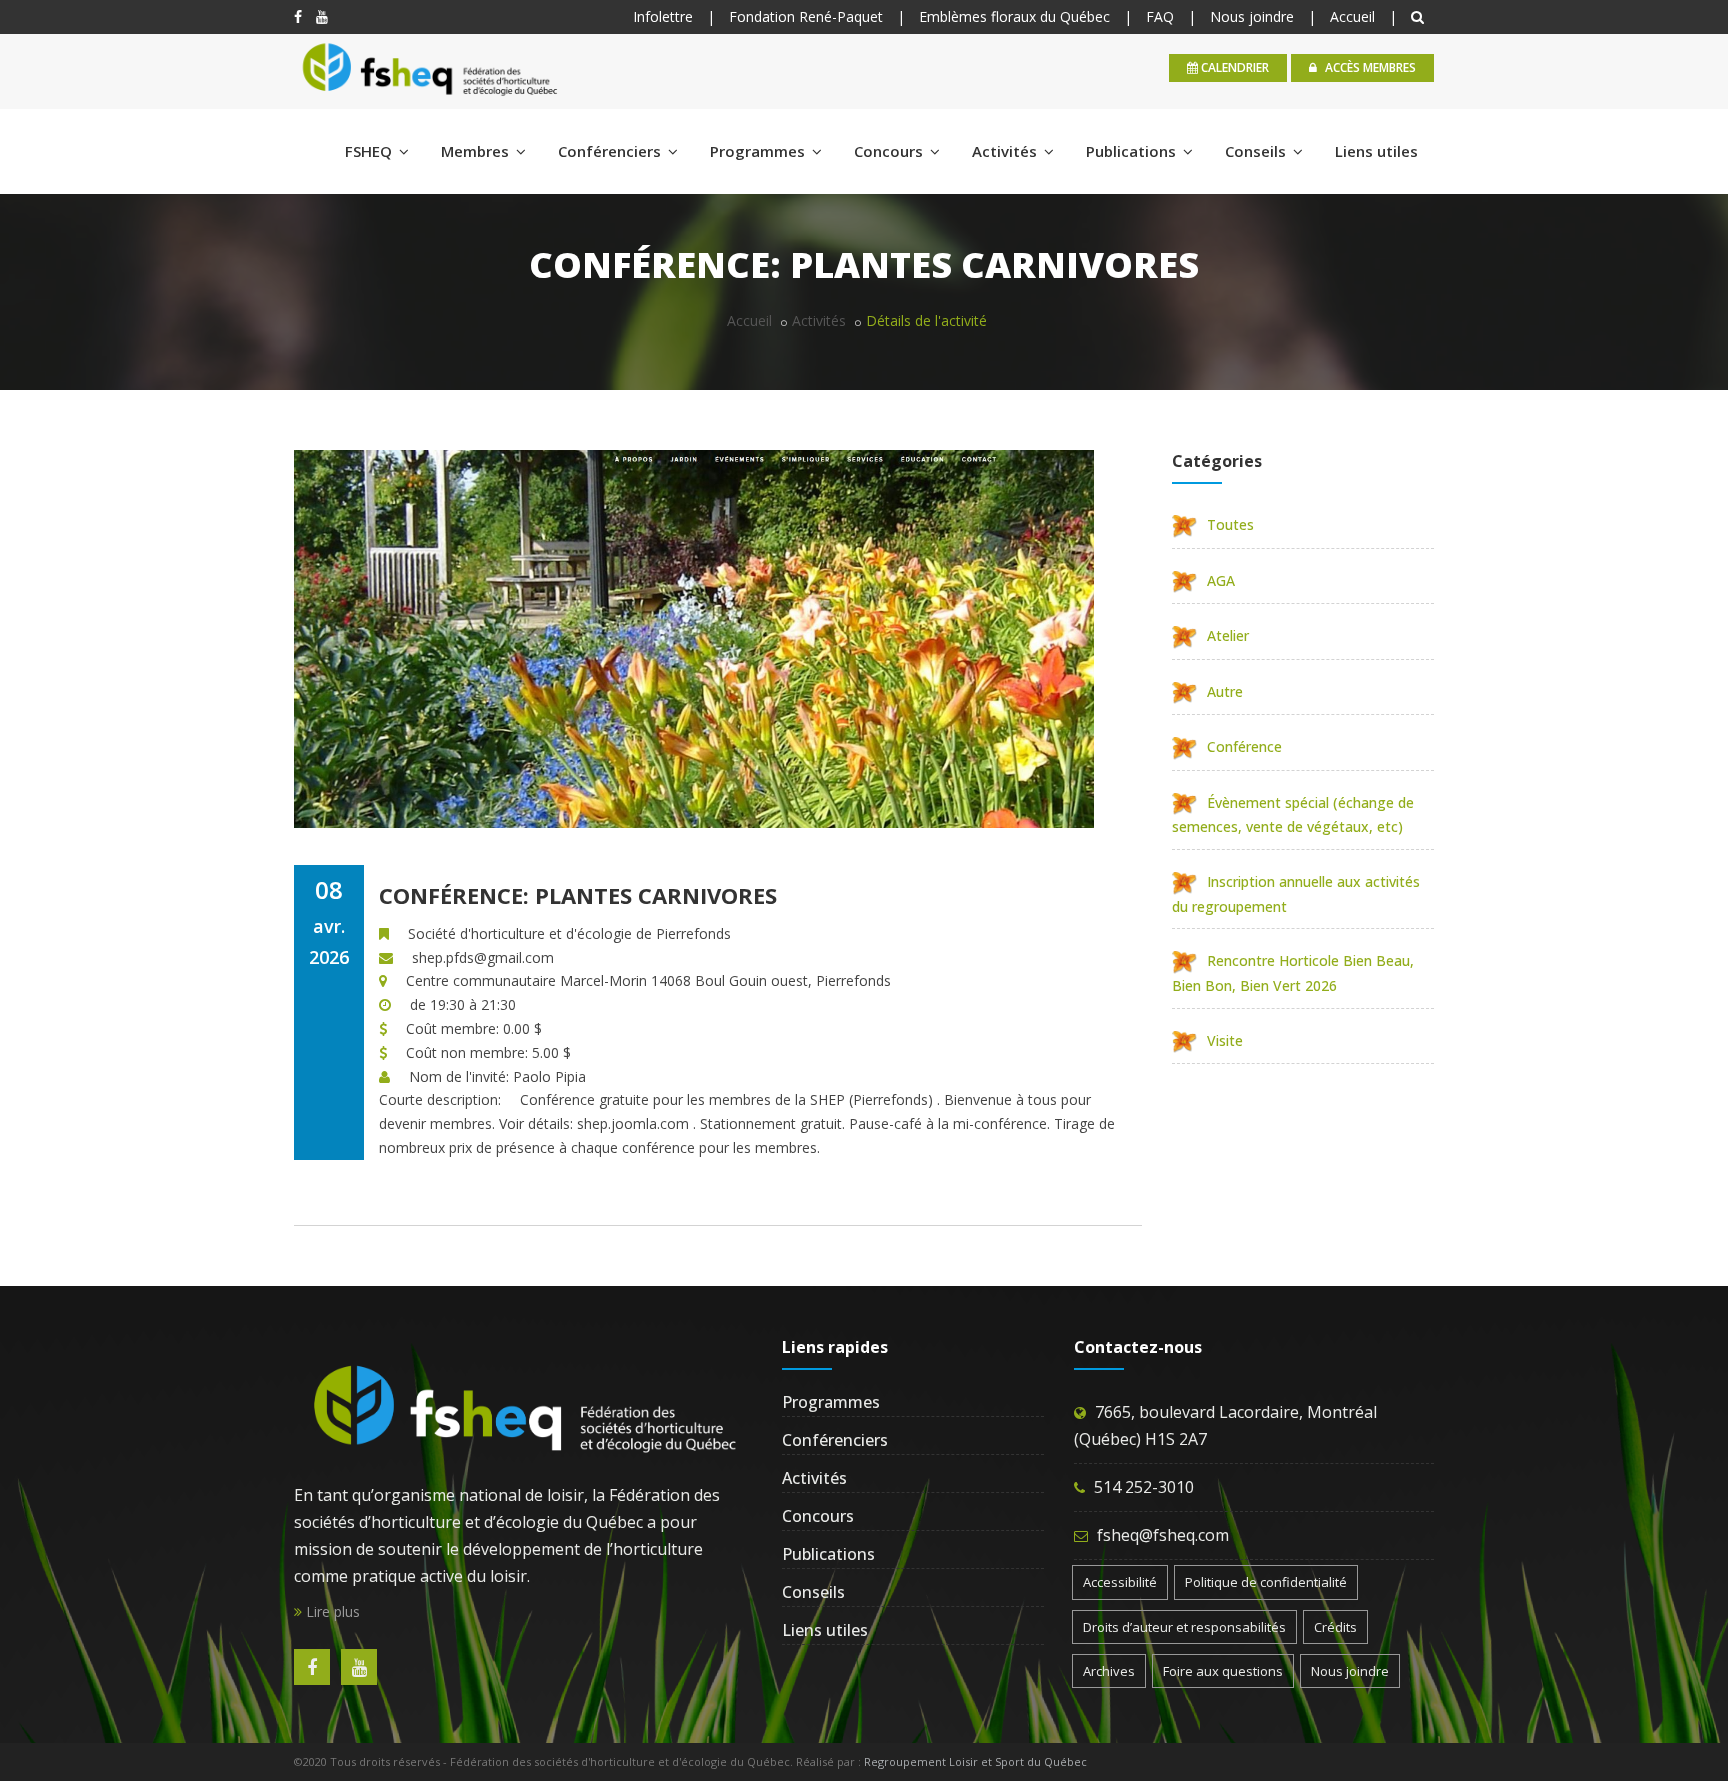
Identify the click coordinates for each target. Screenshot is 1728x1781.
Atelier (1228, 635)
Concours (890, 151)
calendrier (1233, 67)
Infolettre (663, 16)
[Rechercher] (1420, 16)
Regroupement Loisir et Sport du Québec (975, 1761)
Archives (1109, 1671)
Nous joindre (1252, 16)
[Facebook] (298, 16)
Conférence (1244, 746)
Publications (1133, 151)
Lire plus (331, 1611)
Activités (1006, 151)
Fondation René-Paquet (806, 16)
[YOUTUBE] (322, 16)
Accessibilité (1120, 1582)
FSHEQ (370, 151)
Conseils (1257, 151)
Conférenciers (611, 151)
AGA (1221, 580)
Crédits (1335, 1627)
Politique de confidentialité (1266, 1582)
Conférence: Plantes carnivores (578, 895)
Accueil (1352, 16)
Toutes (1230, 524)
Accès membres (1369, 67)
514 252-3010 (1144, 1487)
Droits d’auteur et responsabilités (1184, 1627)
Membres (477, 151)
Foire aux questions (1223, 1671)
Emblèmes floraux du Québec (1014, 16)
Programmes (759, 151)
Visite (1225, 1040)
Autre (1225, 691)
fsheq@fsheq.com (1163, 1535)
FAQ (1160, 16)
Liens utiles (1376, 151)
